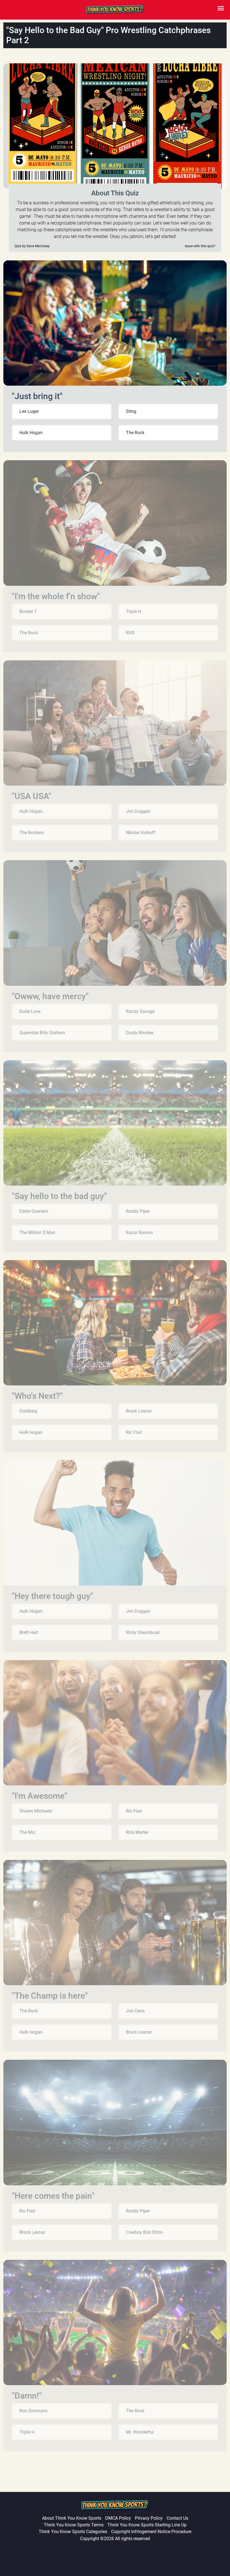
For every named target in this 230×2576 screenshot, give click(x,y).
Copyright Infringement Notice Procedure (151, 2532)
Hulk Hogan (31, 433)
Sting (131, 411)
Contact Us (177, 2518)
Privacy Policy (149, 2518)
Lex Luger (29, 411)
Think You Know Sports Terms (74, 2525)
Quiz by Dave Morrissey (32, 246)
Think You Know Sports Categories (73, 2532)
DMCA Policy (118, 2518)
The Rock (135, 433)
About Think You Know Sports (72, 2518)
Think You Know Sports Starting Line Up (147, 2525)
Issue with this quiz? (200, 246)
